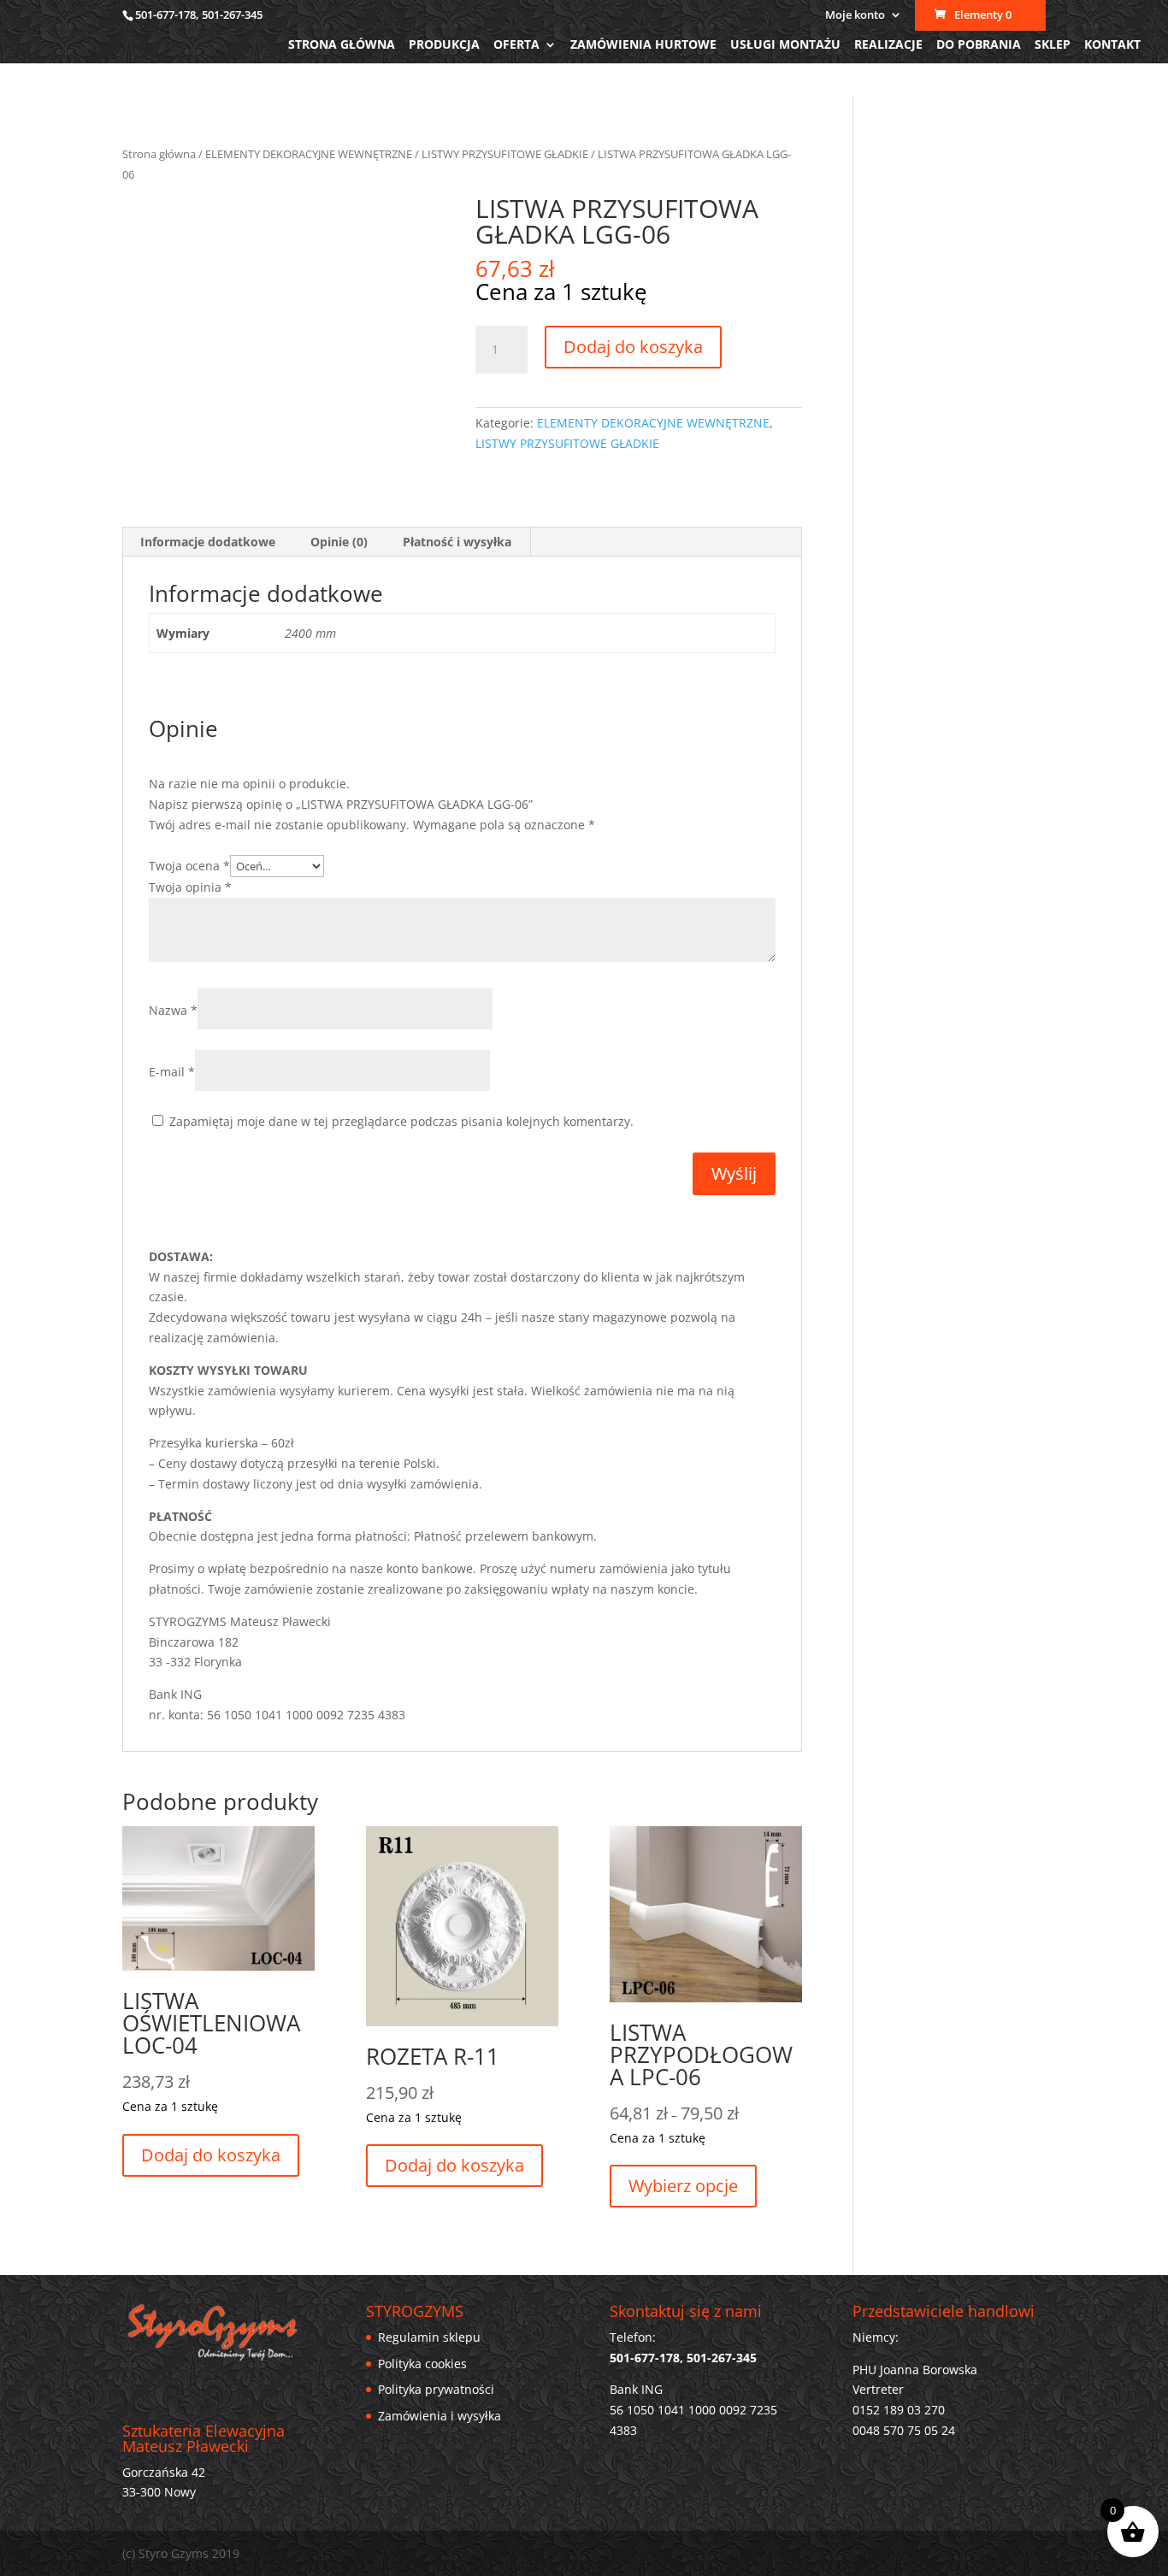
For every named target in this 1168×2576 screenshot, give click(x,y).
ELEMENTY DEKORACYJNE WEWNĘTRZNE (309, 154)
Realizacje (888, 45)
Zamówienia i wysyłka (439, 2416)
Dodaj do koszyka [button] (211, 2155)
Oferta (516, 45)
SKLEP (1053, 45)
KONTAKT (1112, 45)
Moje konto (855, 16)
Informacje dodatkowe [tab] (208, 542)
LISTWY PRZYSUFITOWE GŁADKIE (505, 154)
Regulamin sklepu (429, 2337)
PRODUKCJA (444, 45)
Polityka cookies (422, 2364)
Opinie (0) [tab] (339, 542)
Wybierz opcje (683, 2186)
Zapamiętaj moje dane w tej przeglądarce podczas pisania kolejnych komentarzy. (401, 1121)
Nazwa (173, 1010)
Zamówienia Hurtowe (643, 45)
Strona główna (342, 45)
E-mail (172, 1072)
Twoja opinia (190, 887)
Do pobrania (979, 45)
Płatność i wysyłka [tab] (457, 542)
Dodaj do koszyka (633, 347)
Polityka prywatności (436, 2389)
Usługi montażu (785, 45)
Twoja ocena (189, 866)
